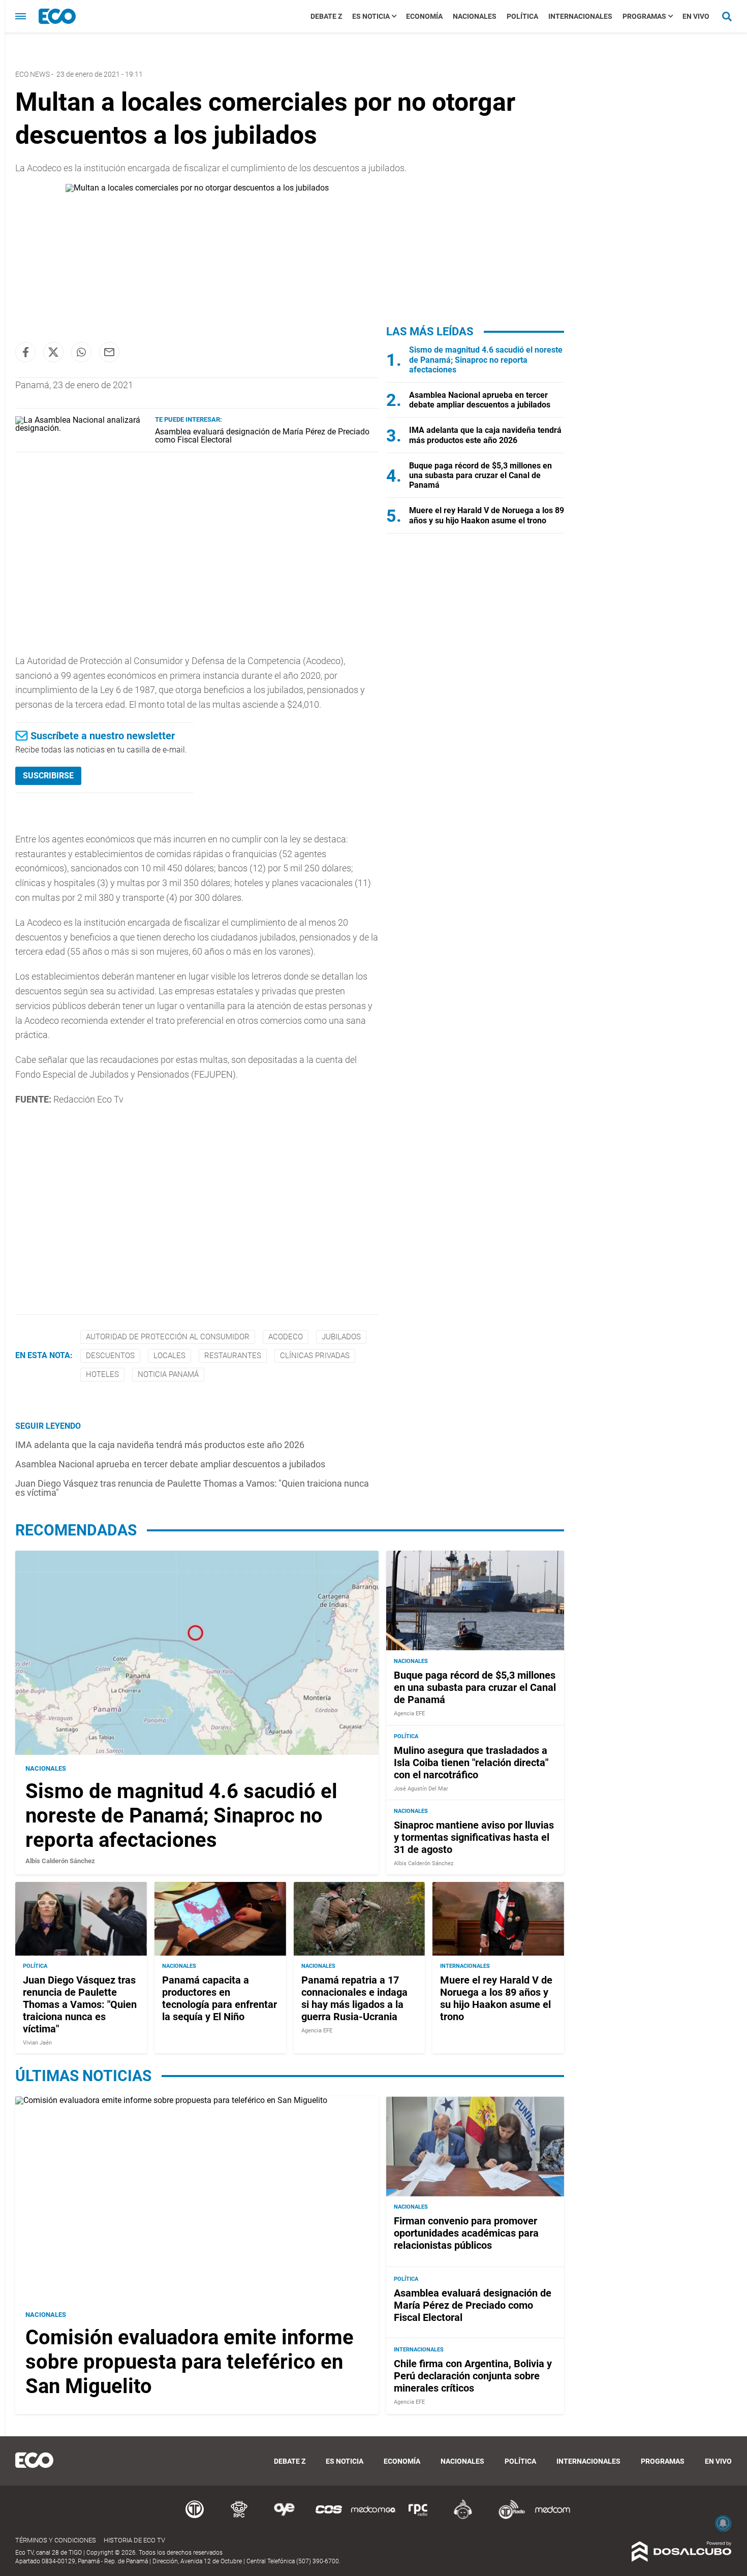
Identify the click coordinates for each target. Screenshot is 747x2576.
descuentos (110, 1356)
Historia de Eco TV (134, 2540)
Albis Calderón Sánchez (60, 1861)
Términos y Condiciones (56, 2540)
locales (169, 1356)
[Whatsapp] (81, 352)
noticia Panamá (168, 1374)
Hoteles (102, 1374)
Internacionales (580, 16)
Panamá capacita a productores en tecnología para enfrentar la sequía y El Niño (220, 1998)
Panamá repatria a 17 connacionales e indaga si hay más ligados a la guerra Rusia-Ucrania (354, 1998)
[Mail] (109, 352)
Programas (644, 16)
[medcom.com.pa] (552, 2517)
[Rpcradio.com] (418, 2517)
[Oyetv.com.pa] (284, 2517)
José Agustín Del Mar (421, 1789)
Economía (424, 16)
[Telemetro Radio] (508, 2517)
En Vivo (696, 16)
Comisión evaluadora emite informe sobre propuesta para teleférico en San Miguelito (190, 2361)
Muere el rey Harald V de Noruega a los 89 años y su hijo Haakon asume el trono (487, 515)
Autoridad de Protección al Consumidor (168, 1337)
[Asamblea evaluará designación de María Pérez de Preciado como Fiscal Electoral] (81, 428)
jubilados (341, 1337)
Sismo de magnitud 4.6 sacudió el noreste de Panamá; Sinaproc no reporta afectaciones (486, 359)
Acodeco (286, 1337)
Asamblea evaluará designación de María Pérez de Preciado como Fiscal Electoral (262, 436)
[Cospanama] (329, 2517)
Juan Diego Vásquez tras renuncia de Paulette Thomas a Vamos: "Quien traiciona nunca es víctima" (192, 1488)
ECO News (33, 74)
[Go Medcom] (373, 2517)
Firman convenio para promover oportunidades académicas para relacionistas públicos (466, 2233)
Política (522, 16)
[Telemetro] (195, 2517)
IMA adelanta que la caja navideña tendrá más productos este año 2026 (160, 1445)
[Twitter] (53, 352)
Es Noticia (371, 16)
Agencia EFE (409, 1713)
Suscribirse (48, 776)
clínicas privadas (315, 1356)
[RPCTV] (239, 2517)
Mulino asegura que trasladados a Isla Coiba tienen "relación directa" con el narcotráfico (471, 1763)
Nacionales (475, 16)
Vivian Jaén (37, 2043)
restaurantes (233, 1356)
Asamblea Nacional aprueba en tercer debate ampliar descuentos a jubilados (170, 1464)
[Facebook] (25, 352)
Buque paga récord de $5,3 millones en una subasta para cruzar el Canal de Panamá (480, 475)
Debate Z (326, 16)
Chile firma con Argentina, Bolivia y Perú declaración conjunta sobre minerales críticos (473, 2376)
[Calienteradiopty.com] (463, 2517)
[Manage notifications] (723, 2523)
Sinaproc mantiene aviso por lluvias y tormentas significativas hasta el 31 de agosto (474, 1837)
